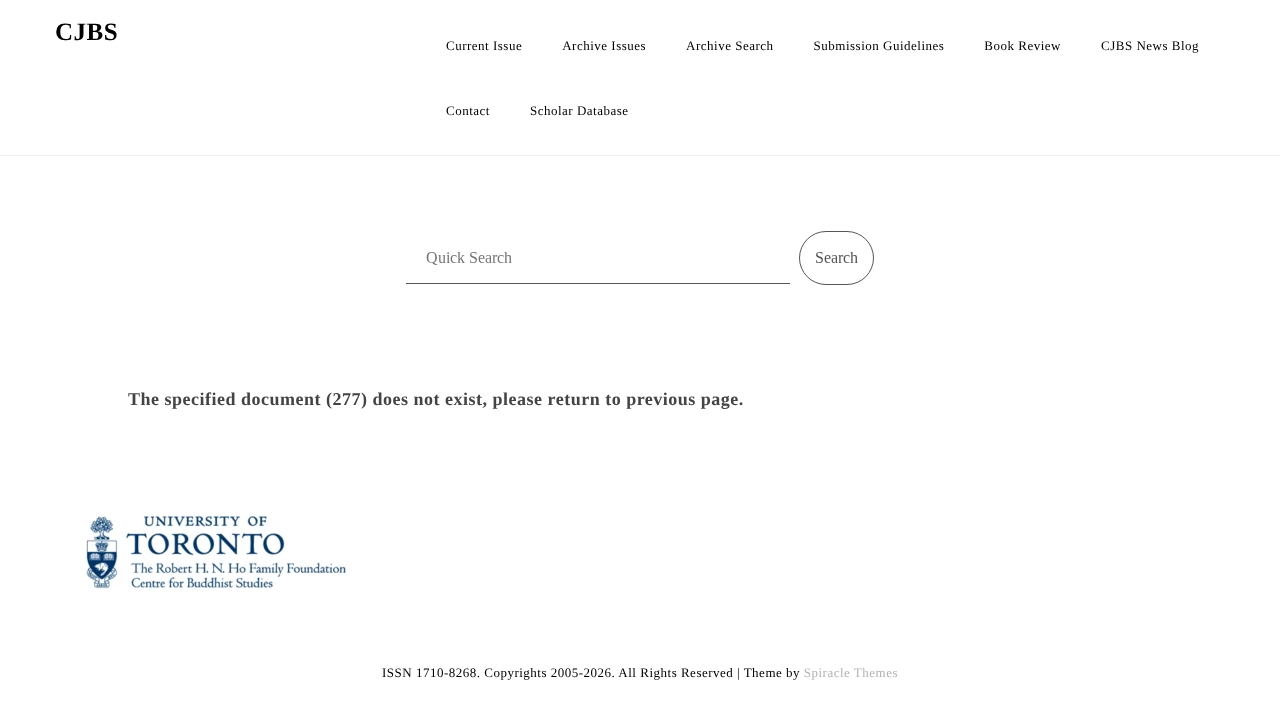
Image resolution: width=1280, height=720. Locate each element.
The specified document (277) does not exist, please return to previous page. (436, 399)
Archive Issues (604, 45)
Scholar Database (579, 110)
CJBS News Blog (1150, 45)
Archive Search (730, 45)
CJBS (86, 32)
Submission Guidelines (879, 45)
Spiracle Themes (851, 672)
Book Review (1022, 45)
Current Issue (484, 45)
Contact (468, 110)
